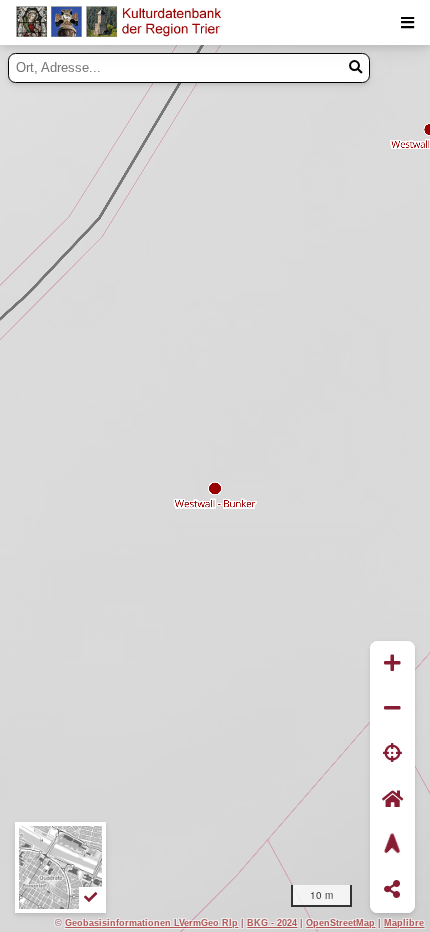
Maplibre (404, 922)
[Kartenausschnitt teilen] (392, 890)
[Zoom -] (392, 708)
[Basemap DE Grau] (60, 867)
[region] (215, 488)
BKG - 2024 (272, 922)
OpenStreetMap (340, 922)
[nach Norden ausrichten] (392, 844)
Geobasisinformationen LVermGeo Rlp (151, 922)
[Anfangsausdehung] (392, 799)
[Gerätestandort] (392, 754)
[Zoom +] (392, 663)
